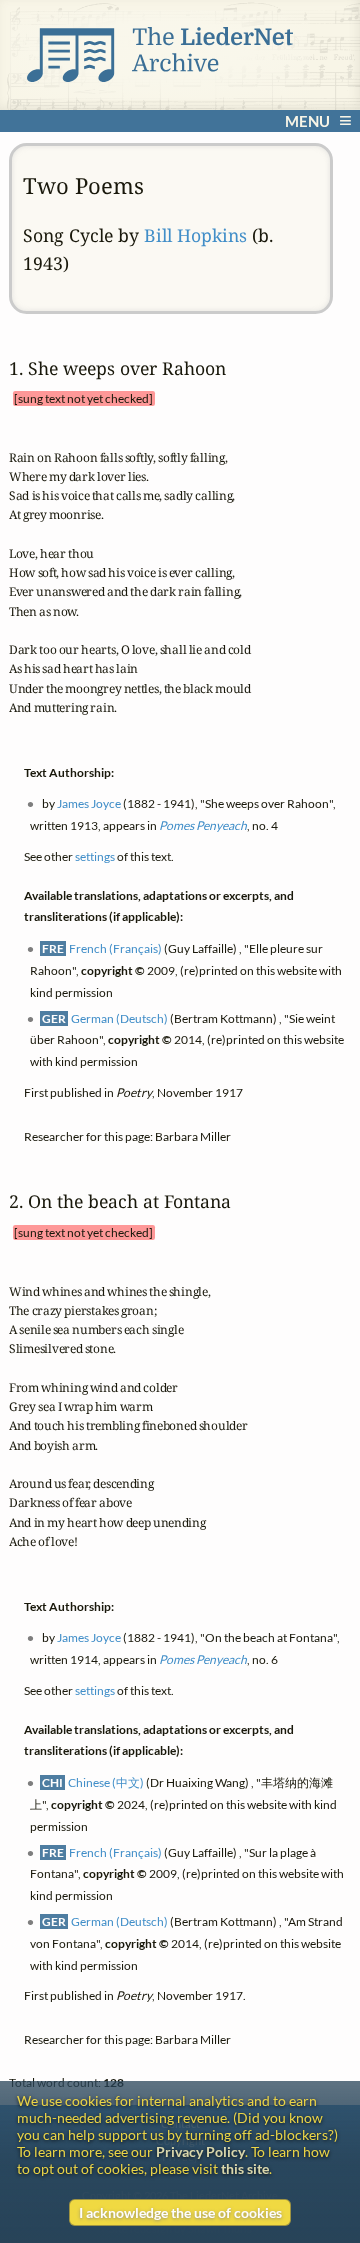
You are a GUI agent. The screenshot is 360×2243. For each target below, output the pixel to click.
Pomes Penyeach (203, 825)
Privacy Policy (200, 2151)
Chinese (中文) (106, 1782)
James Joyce (89, 803)
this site (245, 2168)
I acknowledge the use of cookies (180, 2212)
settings (95, 856)
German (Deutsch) (119, 1017)
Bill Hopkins (195, 235)
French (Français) (115, 948)
